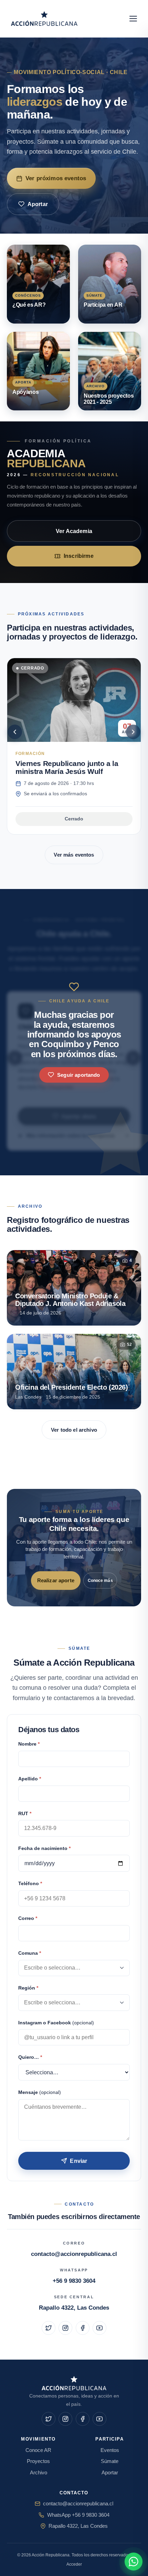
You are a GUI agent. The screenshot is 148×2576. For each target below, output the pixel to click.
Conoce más (100, 1581)
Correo (28, 1918)
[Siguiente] (133, 732)
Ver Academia (74, 531)
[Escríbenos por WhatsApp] (134, 2562)
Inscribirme (79, 556)
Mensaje (40, 2092)
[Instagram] (65, 2328)
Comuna (30, 1953)
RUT (25, 1814)
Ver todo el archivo (74, 1430)
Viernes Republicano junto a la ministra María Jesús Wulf (67, 767)
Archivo (39, 2473)
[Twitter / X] (49, 2328)
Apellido (30, 1779)
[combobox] (74, 1968)
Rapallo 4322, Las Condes (74, 2308)
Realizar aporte (56, 1580)
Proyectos (38, 2461)
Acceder (74, 2564)
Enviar (78, 2161)
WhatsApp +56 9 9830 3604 (78, 2515)
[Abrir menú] (133, 19)
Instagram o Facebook (56, 2023)
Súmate (110, 2461)
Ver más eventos (74, 855)
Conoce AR (38, 2450)
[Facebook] (83, 2328)
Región (28, 1988)
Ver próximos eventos (56, 178)
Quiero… (30, 2057)
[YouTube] (99, 2328)
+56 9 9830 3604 (74, 2281)
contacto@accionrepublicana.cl (74, 2254)
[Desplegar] (122, 1968)
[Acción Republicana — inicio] (45, 19)
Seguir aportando (78, 1075)
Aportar (38, 204)
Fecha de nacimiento (44, 1848)
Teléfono (30, 1884)
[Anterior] (15, 732)
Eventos (110, 2450)
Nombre (29, 1744)
